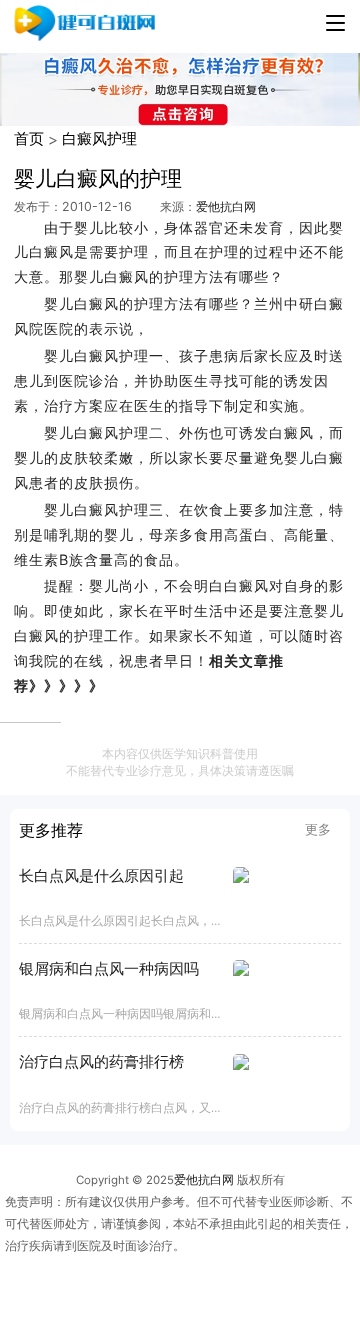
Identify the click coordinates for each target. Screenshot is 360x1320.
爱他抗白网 (226, 206)
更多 (318, 829)
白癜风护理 (99, 138)
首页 (29, 138)
